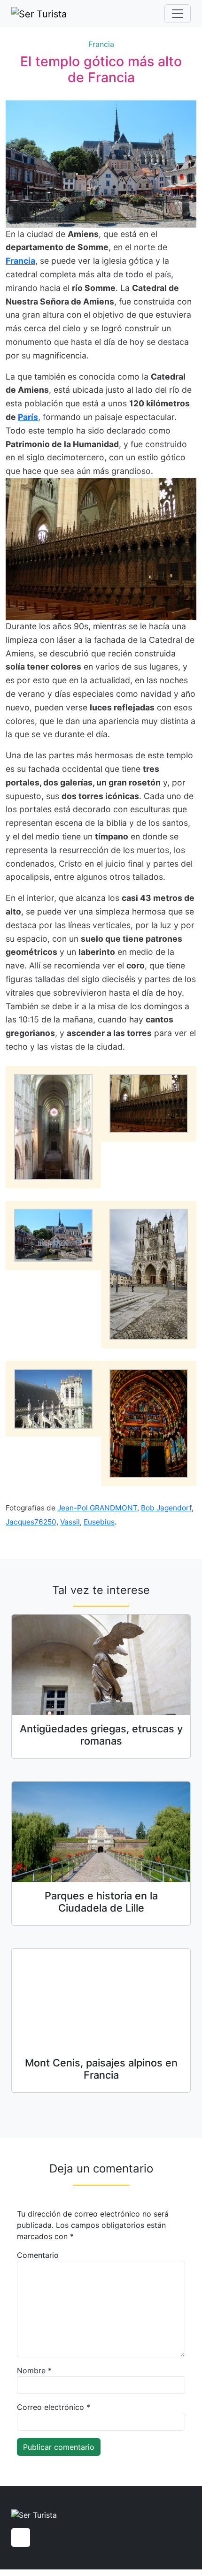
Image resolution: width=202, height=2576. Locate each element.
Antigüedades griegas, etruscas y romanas (101, 1735)
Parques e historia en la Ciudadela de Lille (101, 1902)
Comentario (38, 2255)
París (28, 417)
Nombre (34, 2370)
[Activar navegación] (178, 14)
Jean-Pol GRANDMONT (97, 1508)
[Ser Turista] (39, 14)
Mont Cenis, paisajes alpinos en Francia (101, 2069)
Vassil (70, 1522)
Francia (101, 44)
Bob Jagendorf (166, 1508)
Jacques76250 (31, 1522)
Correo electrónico (54, 2407)
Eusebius (99, 1522)
